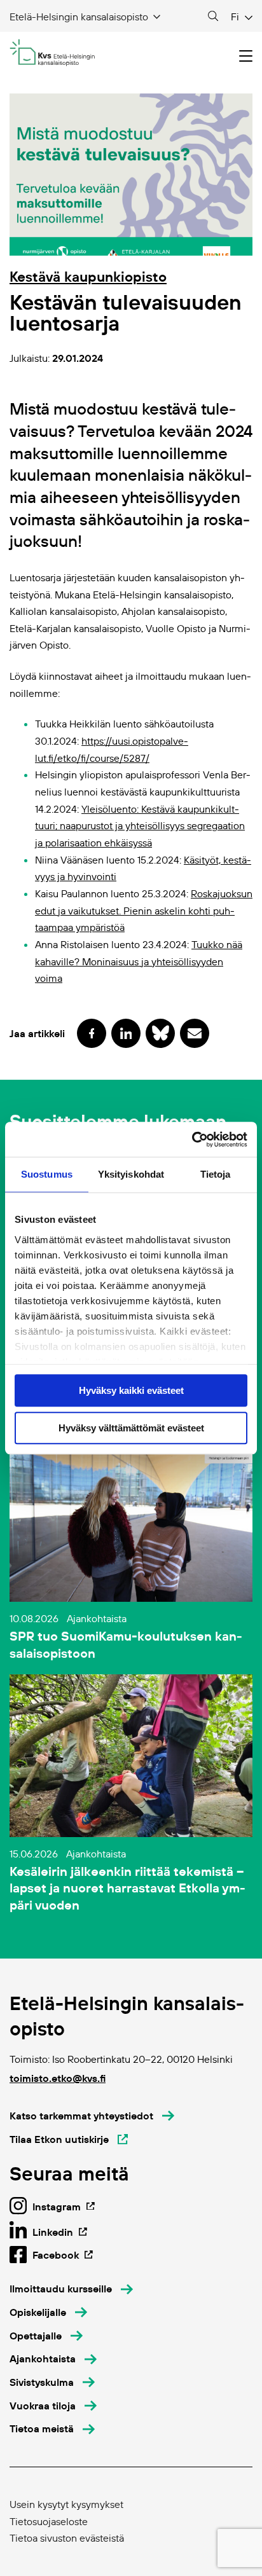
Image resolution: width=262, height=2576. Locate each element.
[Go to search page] (213, 17)
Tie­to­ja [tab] (216, 1174)
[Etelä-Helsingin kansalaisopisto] (52, 53)
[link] (140, 826)
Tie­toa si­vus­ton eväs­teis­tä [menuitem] (67, 2538)
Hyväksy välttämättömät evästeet (131, 1428)
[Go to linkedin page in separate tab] (126, 1033)
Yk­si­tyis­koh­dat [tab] (131, 1174)
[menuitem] (71, 2289)
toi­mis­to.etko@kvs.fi (58, 2078)
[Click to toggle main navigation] (246, 56)
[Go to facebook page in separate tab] (92, 1033)
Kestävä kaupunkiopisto (88, 277)
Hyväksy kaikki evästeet (131, 1390)
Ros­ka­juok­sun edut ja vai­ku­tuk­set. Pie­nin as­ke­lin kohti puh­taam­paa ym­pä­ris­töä (144, 910)
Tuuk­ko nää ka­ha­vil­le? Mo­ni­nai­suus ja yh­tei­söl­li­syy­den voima (139, 961)
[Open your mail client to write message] (195, 1033)
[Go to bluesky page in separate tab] (160, 1033)
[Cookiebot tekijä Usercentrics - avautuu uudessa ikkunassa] (192, 1140)
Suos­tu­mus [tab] (47, 1174)
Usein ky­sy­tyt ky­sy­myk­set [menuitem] (66, 2504)
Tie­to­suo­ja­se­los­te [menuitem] (49, 2521)
